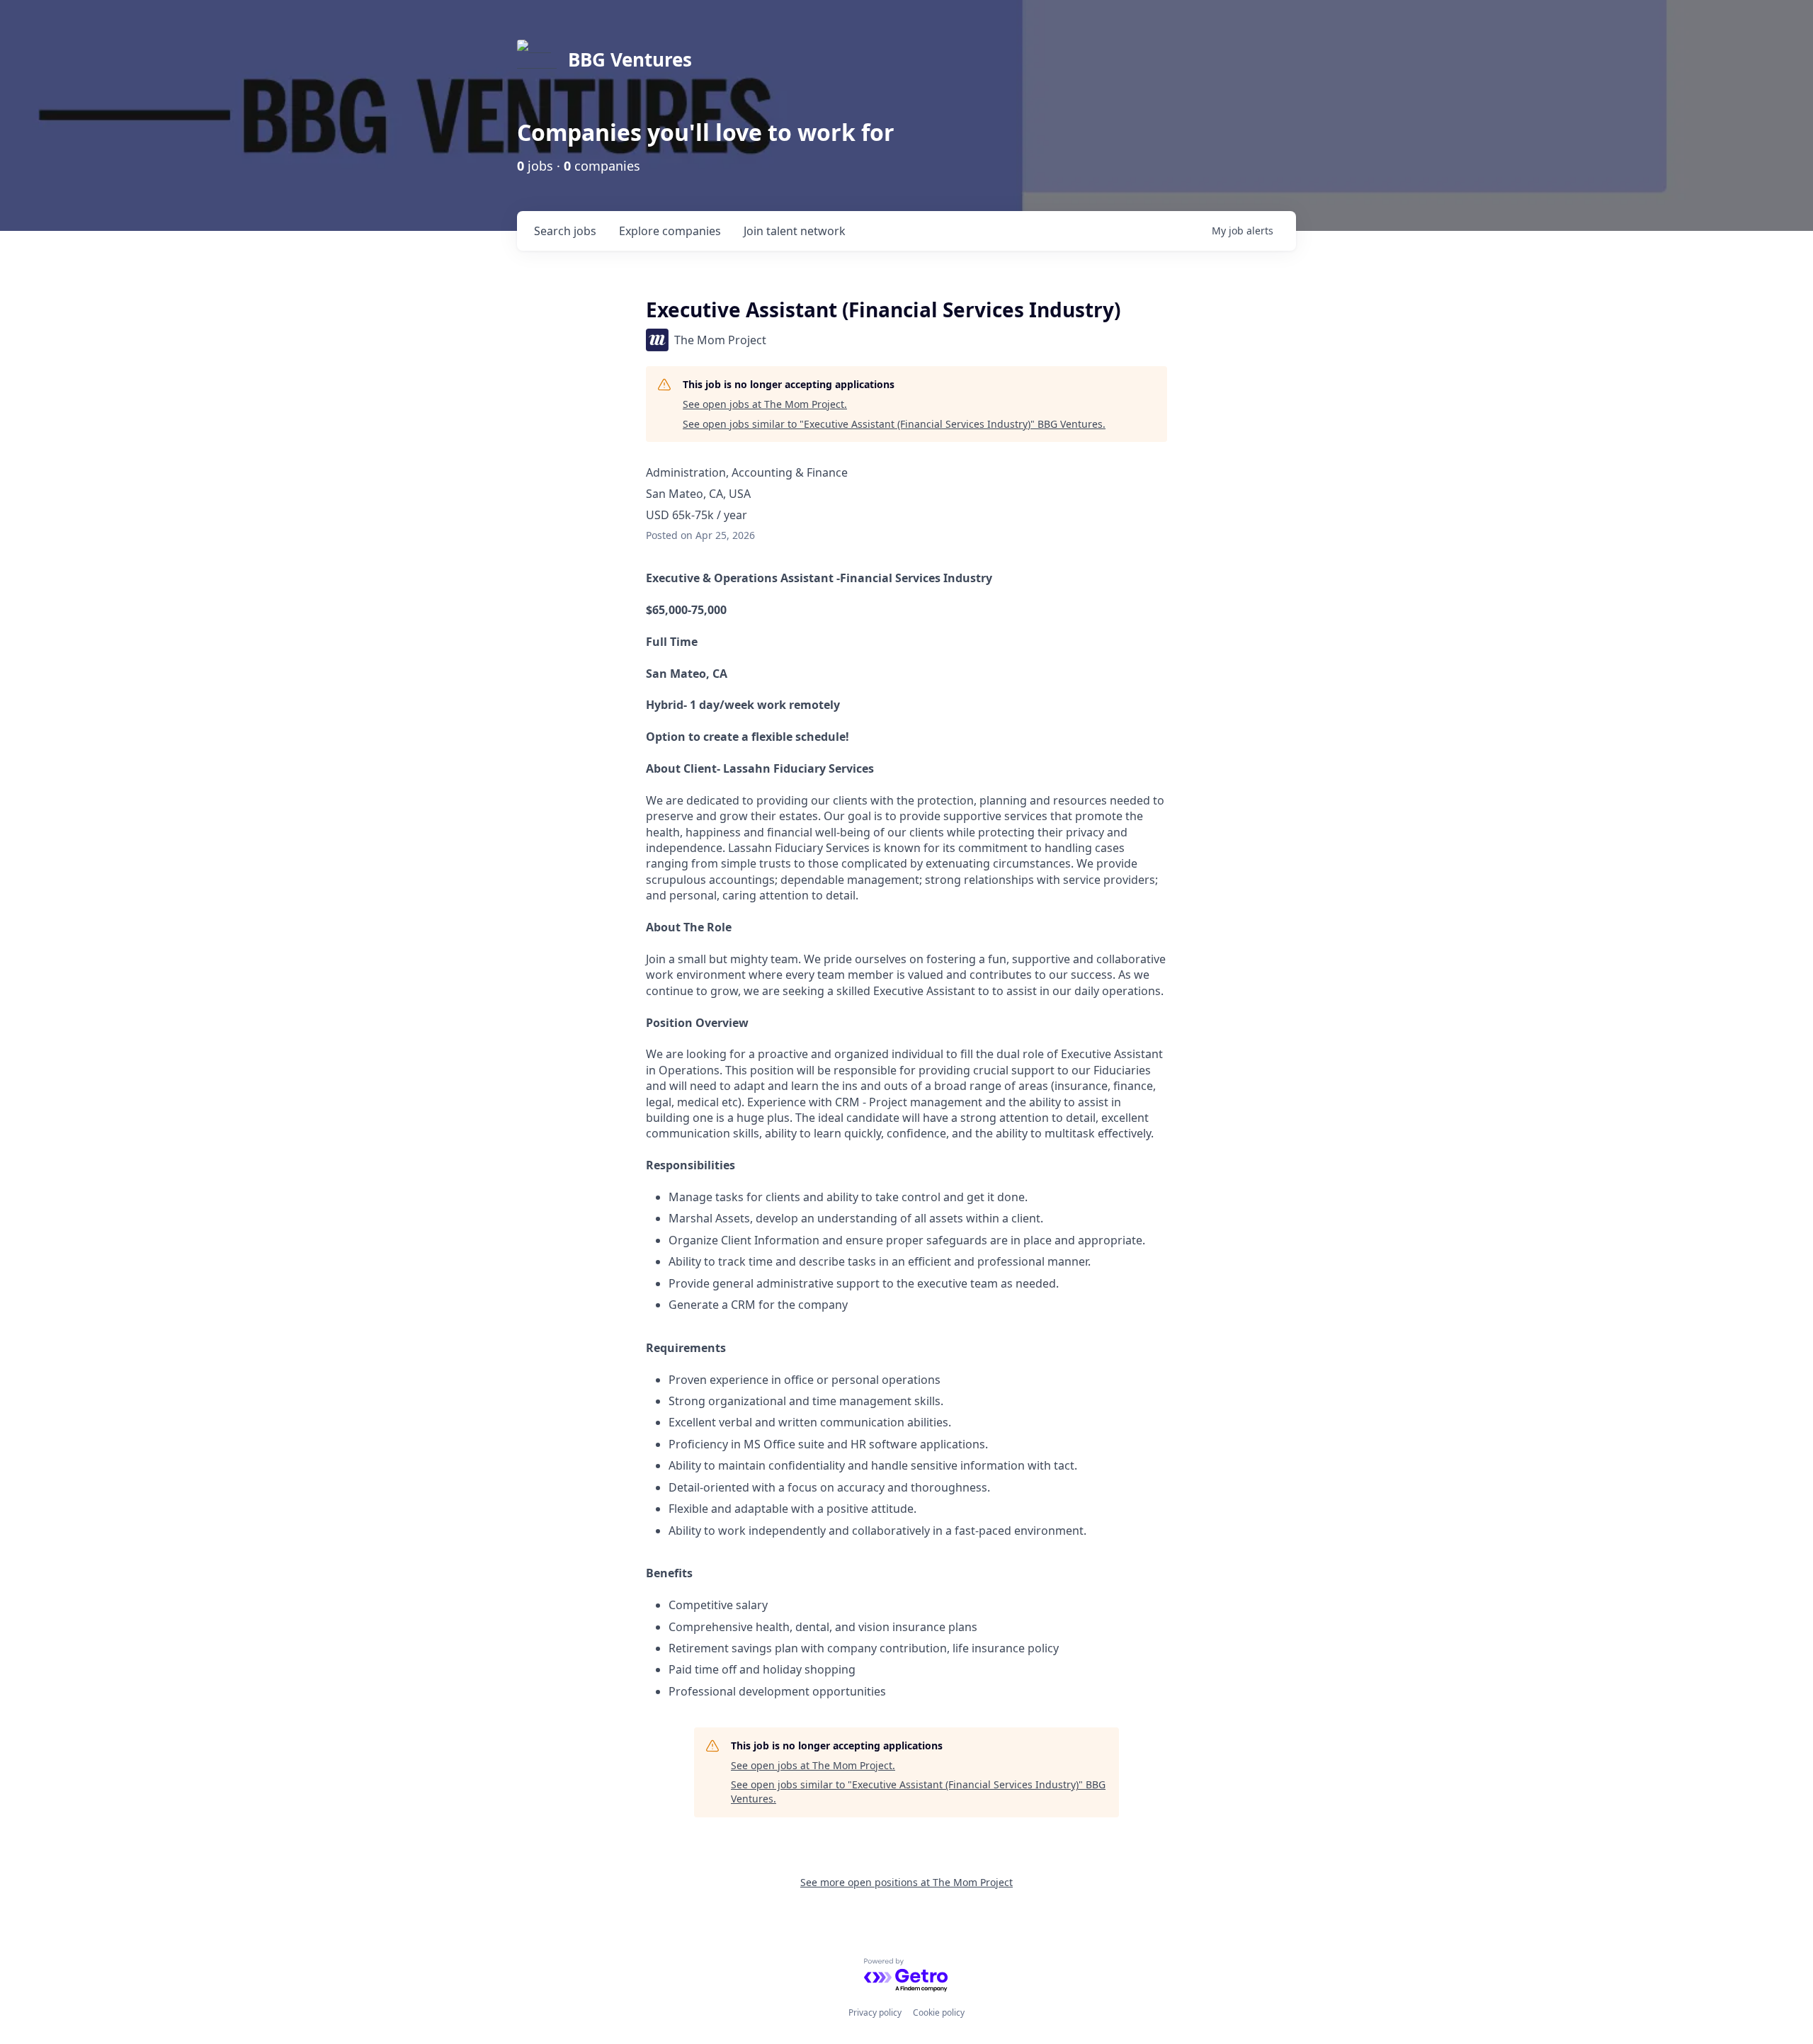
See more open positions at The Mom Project (906, 1882)
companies (670, 231)
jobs (565, 231)
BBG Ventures (630, 59)
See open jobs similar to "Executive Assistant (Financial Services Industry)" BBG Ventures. (894, 424)
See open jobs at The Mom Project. (765, 404)
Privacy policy (875, 2012)
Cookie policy (939, 2012)
